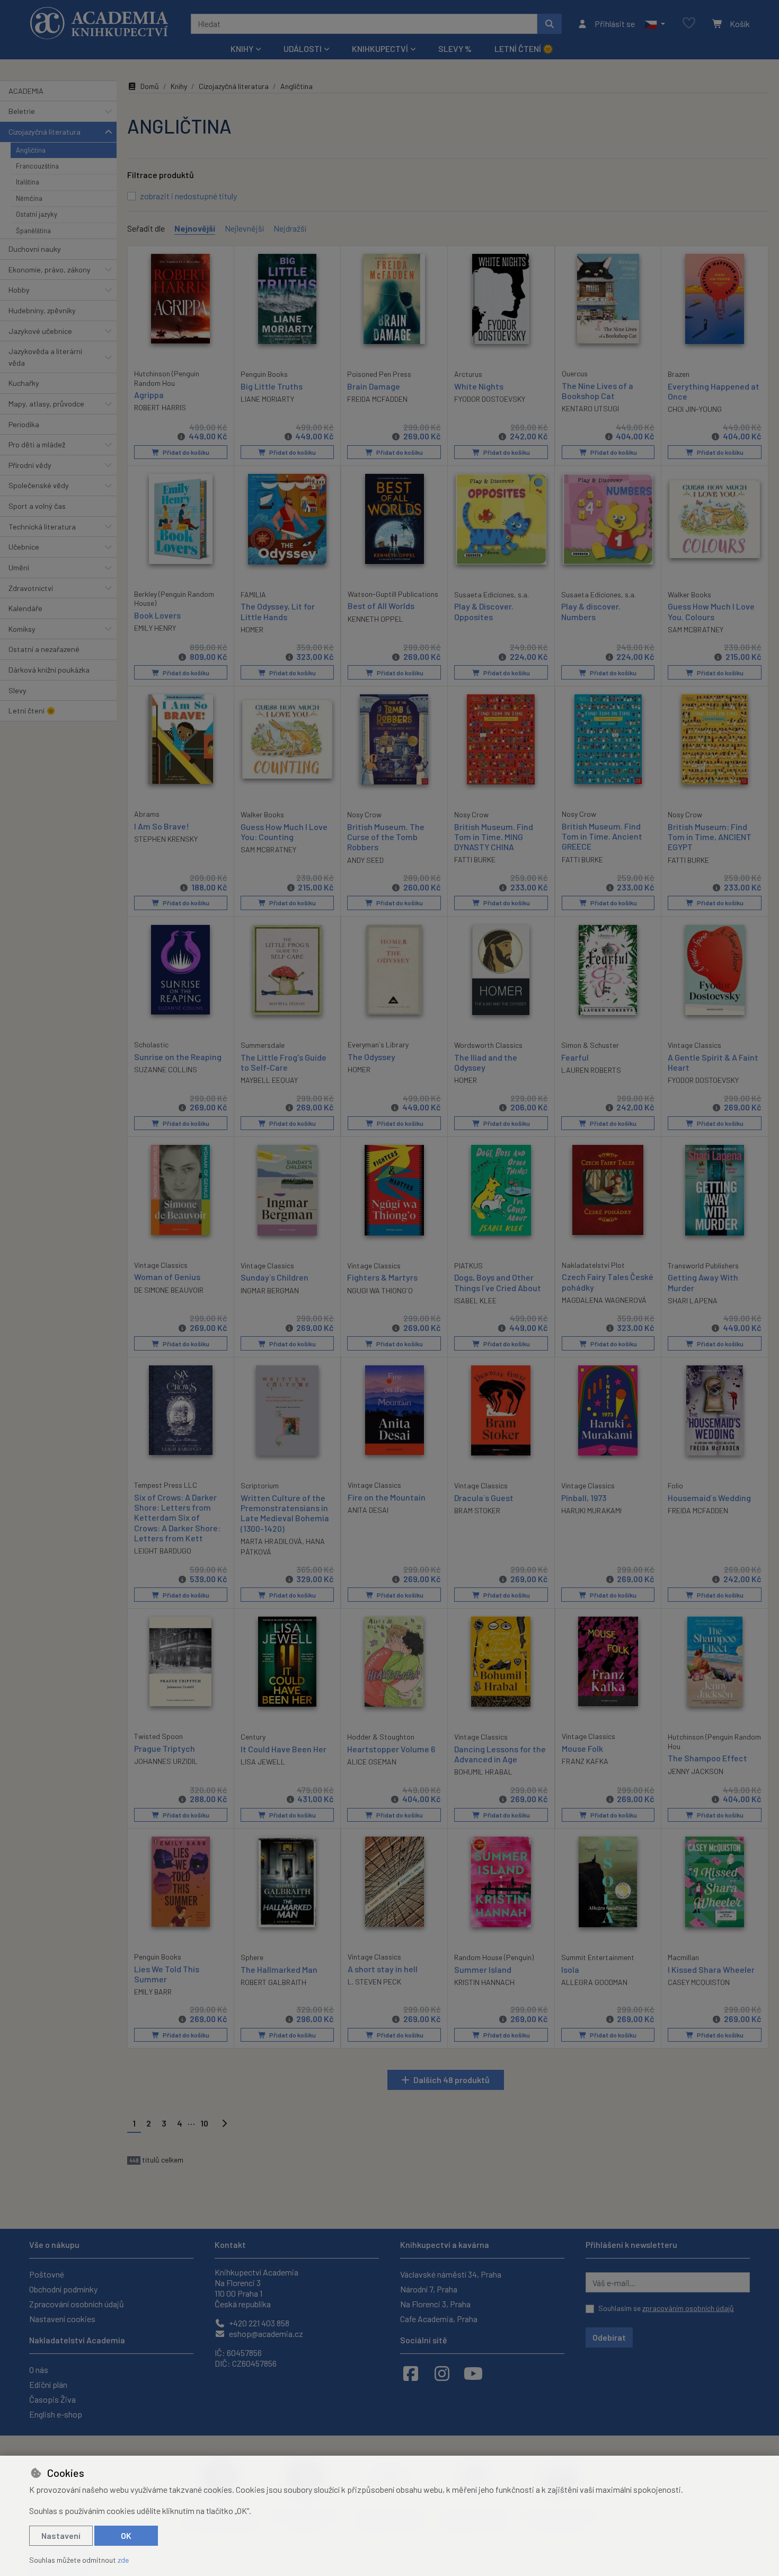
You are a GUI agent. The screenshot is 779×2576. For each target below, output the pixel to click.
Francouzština (37, 166)
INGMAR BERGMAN (270, 1290)
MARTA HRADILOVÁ (271, 1541)
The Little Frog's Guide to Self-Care (284, 1062)
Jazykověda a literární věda (45, 357)
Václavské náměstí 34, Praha (451, 2274)
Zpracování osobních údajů (77, 2304)
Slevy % (455, 48)
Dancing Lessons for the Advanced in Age (500, 1754)
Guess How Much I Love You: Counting (284, 832)
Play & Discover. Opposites (484, 611)
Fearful (575, 1057)
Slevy (17, 690)
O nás (39, 2370)
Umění (19, 567)
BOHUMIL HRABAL (483, 1772)
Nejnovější (195, 228)
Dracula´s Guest (484, 1498)
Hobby (19, 290)
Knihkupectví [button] (380, 48)
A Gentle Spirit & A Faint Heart (713, 1062)
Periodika (24, 424)
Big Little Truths (272, 386)
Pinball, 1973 (584, 1498)
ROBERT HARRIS (160, 407)
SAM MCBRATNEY (696, 629)
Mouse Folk (582, 1748)
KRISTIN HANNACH (484, 1982)
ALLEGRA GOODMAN (594, 1982)
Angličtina (31, 150)
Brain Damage (374, 386)
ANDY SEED (365, 860)
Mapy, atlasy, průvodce (46, 404)
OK (126, 2535)
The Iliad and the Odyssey (486, 1062)
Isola (570, 1969)
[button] (655, 24)
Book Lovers (157, 615)
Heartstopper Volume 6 (391, 1749)
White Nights (479, 386)
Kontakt (230, 2244)
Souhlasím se (666, 2308)
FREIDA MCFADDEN (377, 399)
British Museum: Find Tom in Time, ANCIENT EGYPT (710, 837)
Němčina (29, 198)
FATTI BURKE (475, 859)
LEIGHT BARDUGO (163, 1551)
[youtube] (473, 2373)
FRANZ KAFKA (585, 1761)
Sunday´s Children (275, 1277)
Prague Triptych (165, 1748)
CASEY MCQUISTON (699, 1982)
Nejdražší (290, 228)
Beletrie (22, 111)
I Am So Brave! (162, 826)
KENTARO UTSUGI (590, 408)
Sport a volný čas (37, 506)
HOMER (252, 629)
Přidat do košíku (185, 452)
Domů (150, 86)
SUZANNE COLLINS (166, 1069)
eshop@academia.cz (265, 2334)
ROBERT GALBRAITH (273, 1982)
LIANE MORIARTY (267, 399)
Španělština (33, 231)
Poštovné (47, 2274)
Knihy (179, 86)
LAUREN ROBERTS (591, 1070)
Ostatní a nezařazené (44, 649)
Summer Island (483, 1969)
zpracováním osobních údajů (688, 2308)
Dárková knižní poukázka (49, 670)
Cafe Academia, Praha (439, 2319)
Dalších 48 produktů (452, 2080)
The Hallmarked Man (279, 1969)
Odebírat (609, 2337)
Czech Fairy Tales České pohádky (608, 1282)
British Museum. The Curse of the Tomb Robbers (386, 837)
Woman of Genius (167, 1277)
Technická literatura (42, 527)
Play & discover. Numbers (591, 611)
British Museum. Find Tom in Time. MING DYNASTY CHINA (494, 837)
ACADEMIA (26, 91)
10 (204, 2123)
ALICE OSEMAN (372, 1762)
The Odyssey (371, 1057)
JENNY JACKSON (696, 1771)
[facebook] (411, 2373)
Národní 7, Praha (429, 2289)
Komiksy (22, 629)
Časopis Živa (52, 2399)
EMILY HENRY (155, 628)
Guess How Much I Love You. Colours (711, 611)
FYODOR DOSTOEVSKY (490, 399)
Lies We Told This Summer (167, 1974)
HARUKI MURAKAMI (591, 1510)
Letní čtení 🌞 (524, 48)
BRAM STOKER (477, 1510)
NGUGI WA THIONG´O (380, 1290)
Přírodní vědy (30, 465)
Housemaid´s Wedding (709, 1498)
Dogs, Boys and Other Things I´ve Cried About (498, 1282)
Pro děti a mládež (37, 444)
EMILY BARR (153, 1992)
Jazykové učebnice (40, 331)
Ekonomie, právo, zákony (50, 270)
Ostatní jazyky (37, 214)
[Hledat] (550, 24)
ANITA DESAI (368, 1510)
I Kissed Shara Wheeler (711, 1969)
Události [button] (303, 48)
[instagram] (442, 2373)
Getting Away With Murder (703, 1282)
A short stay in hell (383, 1969)
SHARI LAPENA (693, 1300)
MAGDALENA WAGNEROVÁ (604, 1300)
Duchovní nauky (35, 249)
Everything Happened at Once (714, 391)
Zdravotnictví (31, 588)
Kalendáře (25, 608)
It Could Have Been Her (284, 1749)
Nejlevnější (244, 228)
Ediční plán (48, 2384)
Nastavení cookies (62, 2319)
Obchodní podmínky (63, 2289)
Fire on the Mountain (387, 1497)
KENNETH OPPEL (375, 619)
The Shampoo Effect (707, 1758)
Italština (28, 182)
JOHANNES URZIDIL (166, 1761)
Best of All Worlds (381, 606)
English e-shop (56, 2414)
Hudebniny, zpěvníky (42, 310)
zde (123, 2560)
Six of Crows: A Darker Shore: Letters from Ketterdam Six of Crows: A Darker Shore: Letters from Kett (177, 1518)
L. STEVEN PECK (374, 1982)
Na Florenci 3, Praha (435, 2304)
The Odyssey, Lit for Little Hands (278, 611)
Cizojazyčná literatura (45, 132)
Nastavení (61, 2535)
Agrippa (149, 395)
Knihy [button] (242, 48)
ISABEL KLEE (475, 1300)
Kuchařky (24, 383)
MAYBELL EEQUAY (269, 1080)
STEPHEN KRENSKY (166, 839)
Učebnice (24, 547)
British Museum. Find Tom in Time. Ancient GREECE (602, 836)
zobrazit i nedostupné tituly (188, 196)
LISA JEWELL (263, 1762)
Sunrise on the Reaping (178, 1057)
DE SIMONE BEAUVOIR (169, 1290)
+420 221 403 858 (258, 2323)
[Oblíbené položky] (689, 24)
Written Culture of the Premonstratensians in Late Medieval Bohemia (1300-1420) (285, 1513)
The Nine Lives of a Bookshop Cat (597, 391)
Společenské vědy (39, 485)
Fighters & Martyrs (382, 1277)
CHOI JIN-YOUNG (695, 409)
